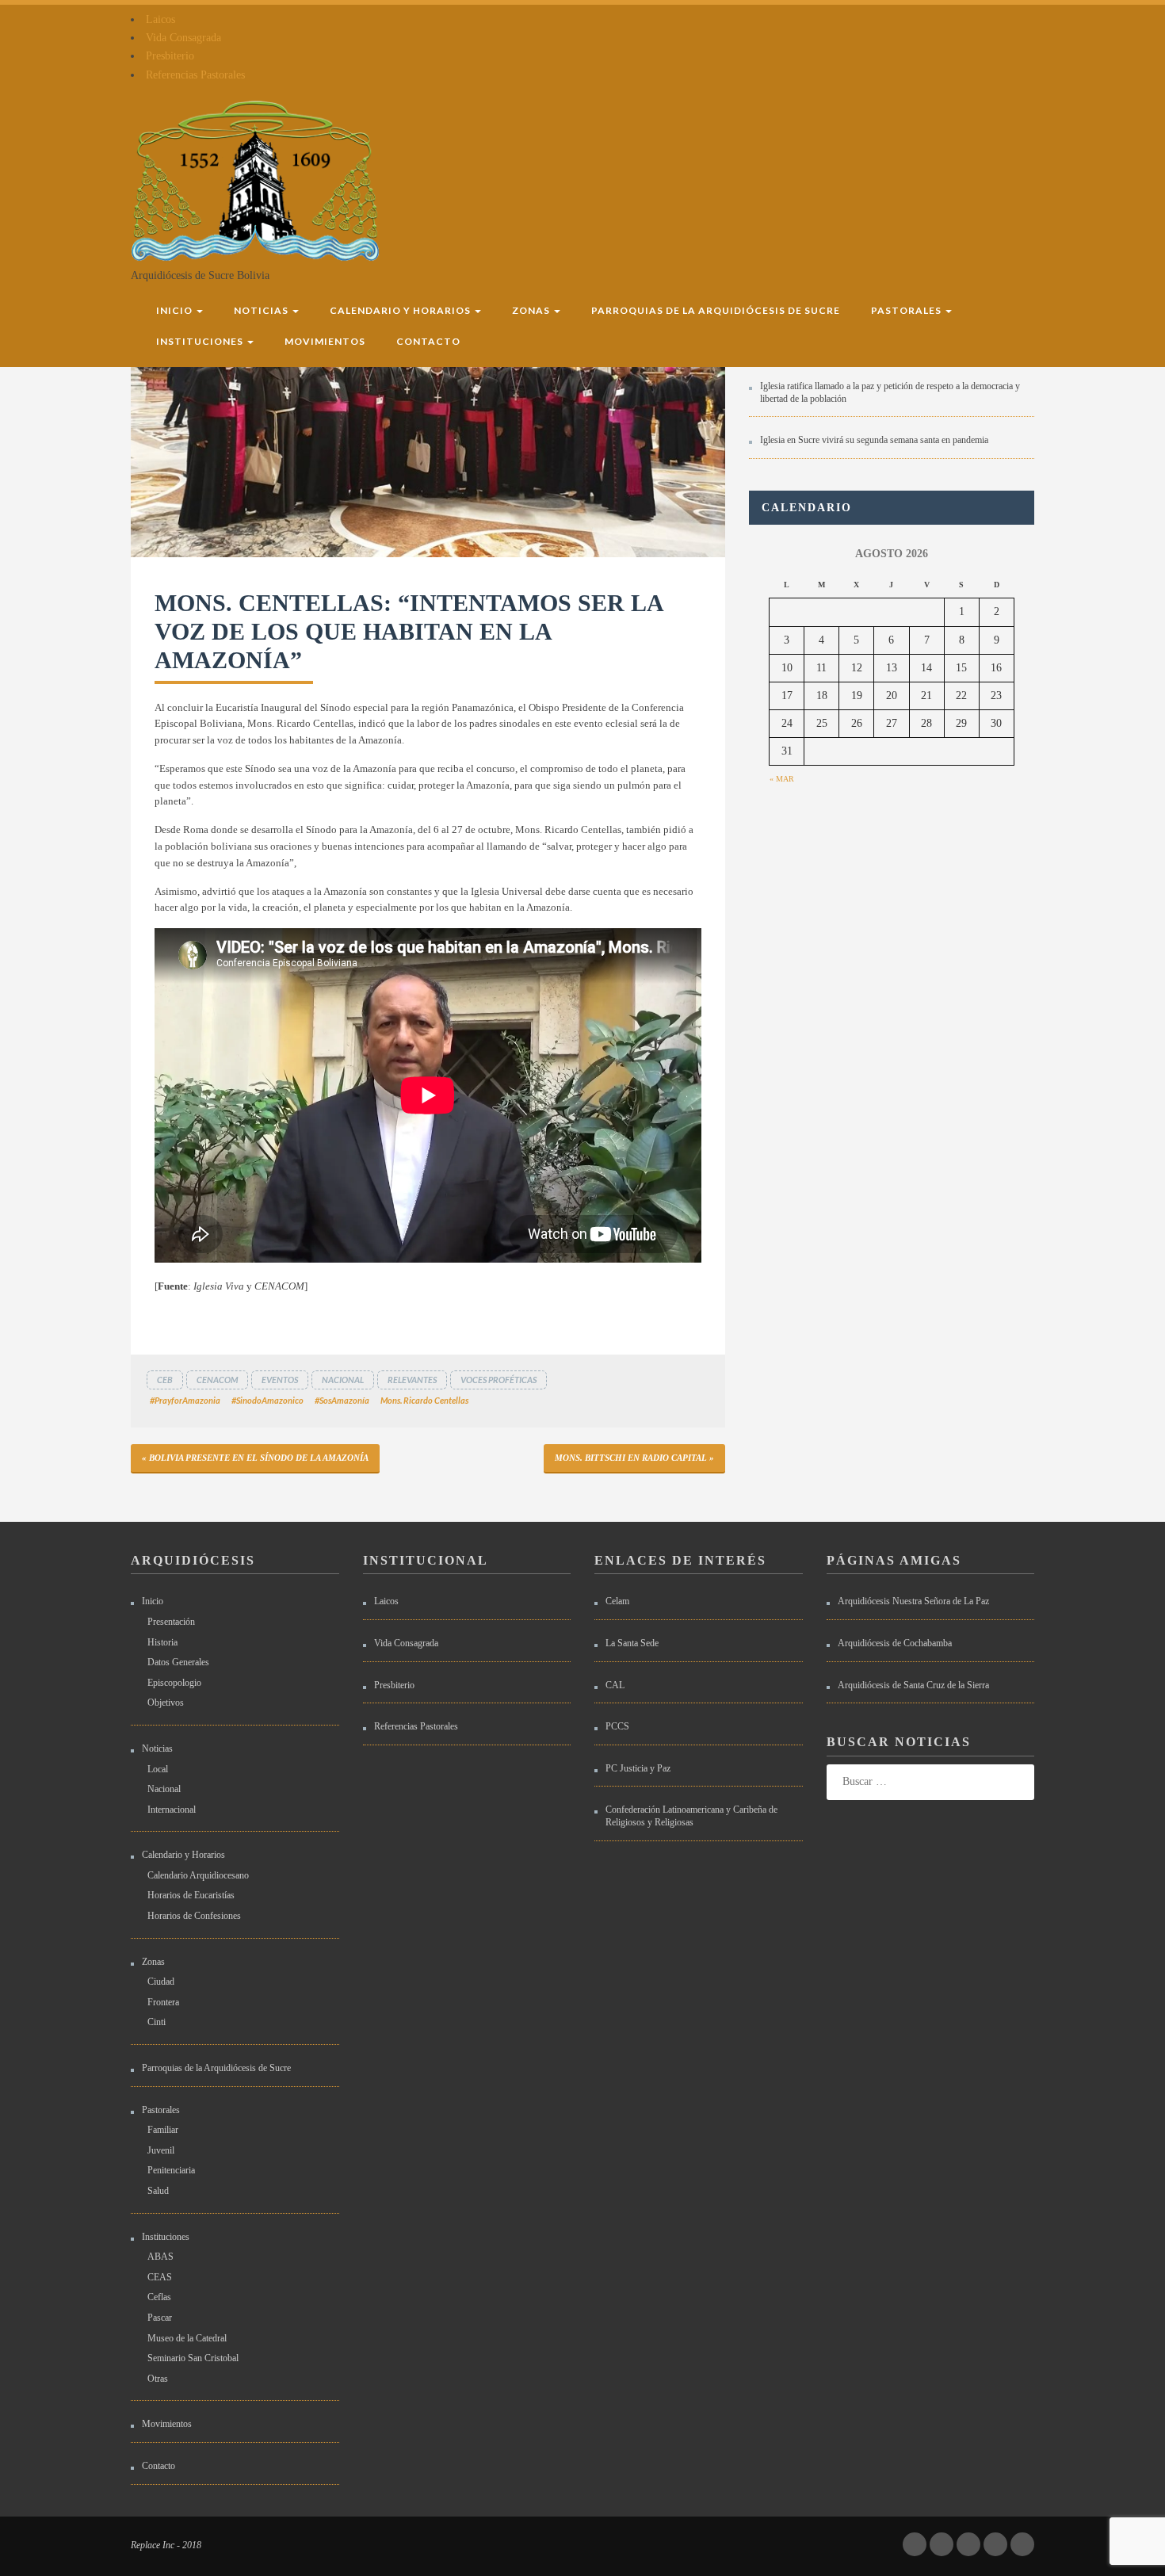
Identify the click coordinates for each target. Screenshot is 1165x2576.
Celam (617, 1601)
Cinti (157, 2022)
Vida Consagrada (183, 38)
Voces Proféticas (498, 1380)
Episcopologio (174, 1683)
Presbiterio (170, 56)
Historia (162, 1642)
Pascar (160, 2318)
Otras (158, 2379)
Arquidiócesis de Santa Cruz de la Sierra (913, 1685)
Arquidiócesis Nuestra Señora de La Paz (913, 1601)
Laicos (160, 19)
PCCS (617, 1726)
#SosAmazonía (342, 1400)
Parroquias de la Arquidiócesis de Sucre (716, 310)
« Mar (782, 779)
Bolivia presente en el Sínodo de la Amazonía (259, 1458)
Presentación (171, 1622)
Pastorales (907, 310)
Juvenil (161, 2150)
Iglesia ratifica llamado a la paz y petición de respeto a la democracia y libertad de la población (890, 392)
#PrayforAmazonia (185, 1400)
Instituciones (201, 341)
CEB (165, 1380)
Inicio (176, 310)
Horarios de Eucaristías (191, 1895)
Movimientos (325, 341)
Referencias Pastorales (195, 75)
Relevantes (412, 1380)
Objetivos (166, 1703)
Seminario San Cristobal (193, 2358)
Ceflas (159, 2297)
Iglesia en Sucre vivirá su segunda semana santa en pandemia (874, 440)
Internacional (172, 1810)
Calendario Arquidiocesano (198, 1875)
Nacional (343, 1380)
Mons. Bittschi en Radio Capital (631, 1458)
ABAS (160, 2257)
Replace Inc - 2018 (166, 2545)
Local (158, 1769)
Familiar (163, 2130)
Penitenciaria (171, 2170)
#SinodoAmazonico (267, 1400)
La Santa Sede (632, 1643)
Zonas (532, 310)
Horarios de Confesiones (194, 1916)
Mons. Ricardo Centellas (424, 1400)
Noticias (262, 310)
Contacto (428, 341)
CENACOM (217, 1380)
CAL (615, 1685)
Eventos (280, 1380)
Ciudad (161, 1982)
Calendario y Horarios (401, 310)
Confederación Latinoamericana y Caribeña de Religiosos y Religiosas (691, 1816)
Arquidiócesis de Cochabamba (895, 1643)
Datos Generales (178, 1662)
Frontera (163, 2002)
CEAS (160, 2277)
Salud (158, 2191)
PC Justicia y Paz (638, 1768)
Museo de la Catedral (187, 2338)
